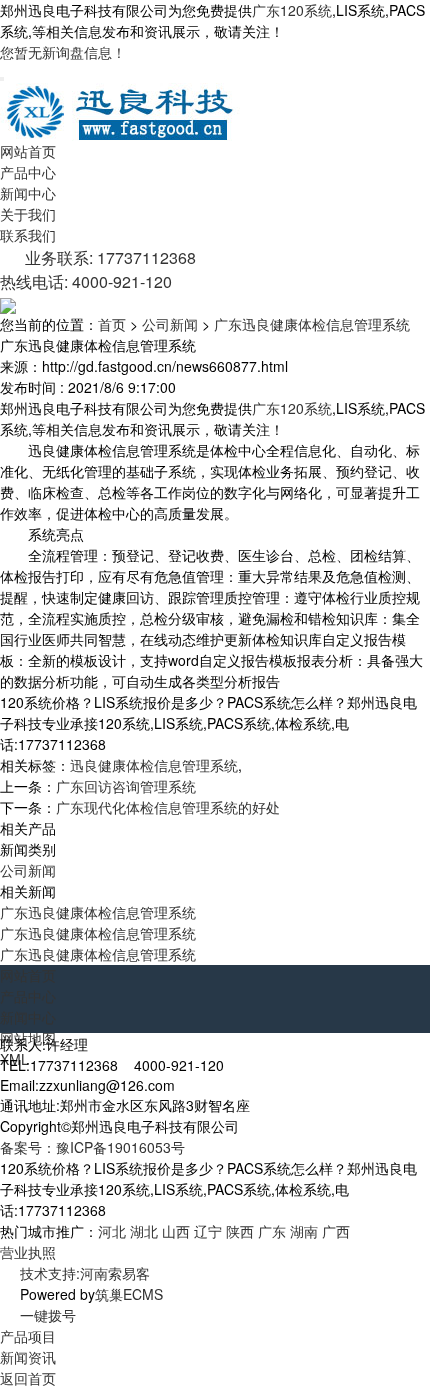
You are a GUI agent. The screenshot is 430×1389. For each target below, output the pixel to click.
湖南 (304, 1231)
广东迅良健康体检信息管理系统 (312, 324)
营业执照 (28, 1252)
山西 (176, 1231)
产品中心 (28, 172)
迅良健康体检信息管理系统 (154, 765)
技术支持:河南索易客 (85, 1273)
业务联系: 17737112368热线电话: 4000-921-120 (98, 269)
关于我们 (28, 214)
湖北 (144, 1231)
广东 (272, 1231)
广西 (336, 1231)
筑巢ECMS (129, 1294)
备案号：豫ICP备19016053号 (92, 1147)
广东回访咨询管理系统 (126, 786)
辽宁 (208, 1231)
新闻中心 (28, 193)
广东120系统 (292, 10)
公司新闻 (170, 324)
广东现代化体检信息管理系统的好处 (168, 807)
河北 (112, 1231)
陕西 (240, 1231)
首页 (112, 324)
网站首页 (28, 151)
